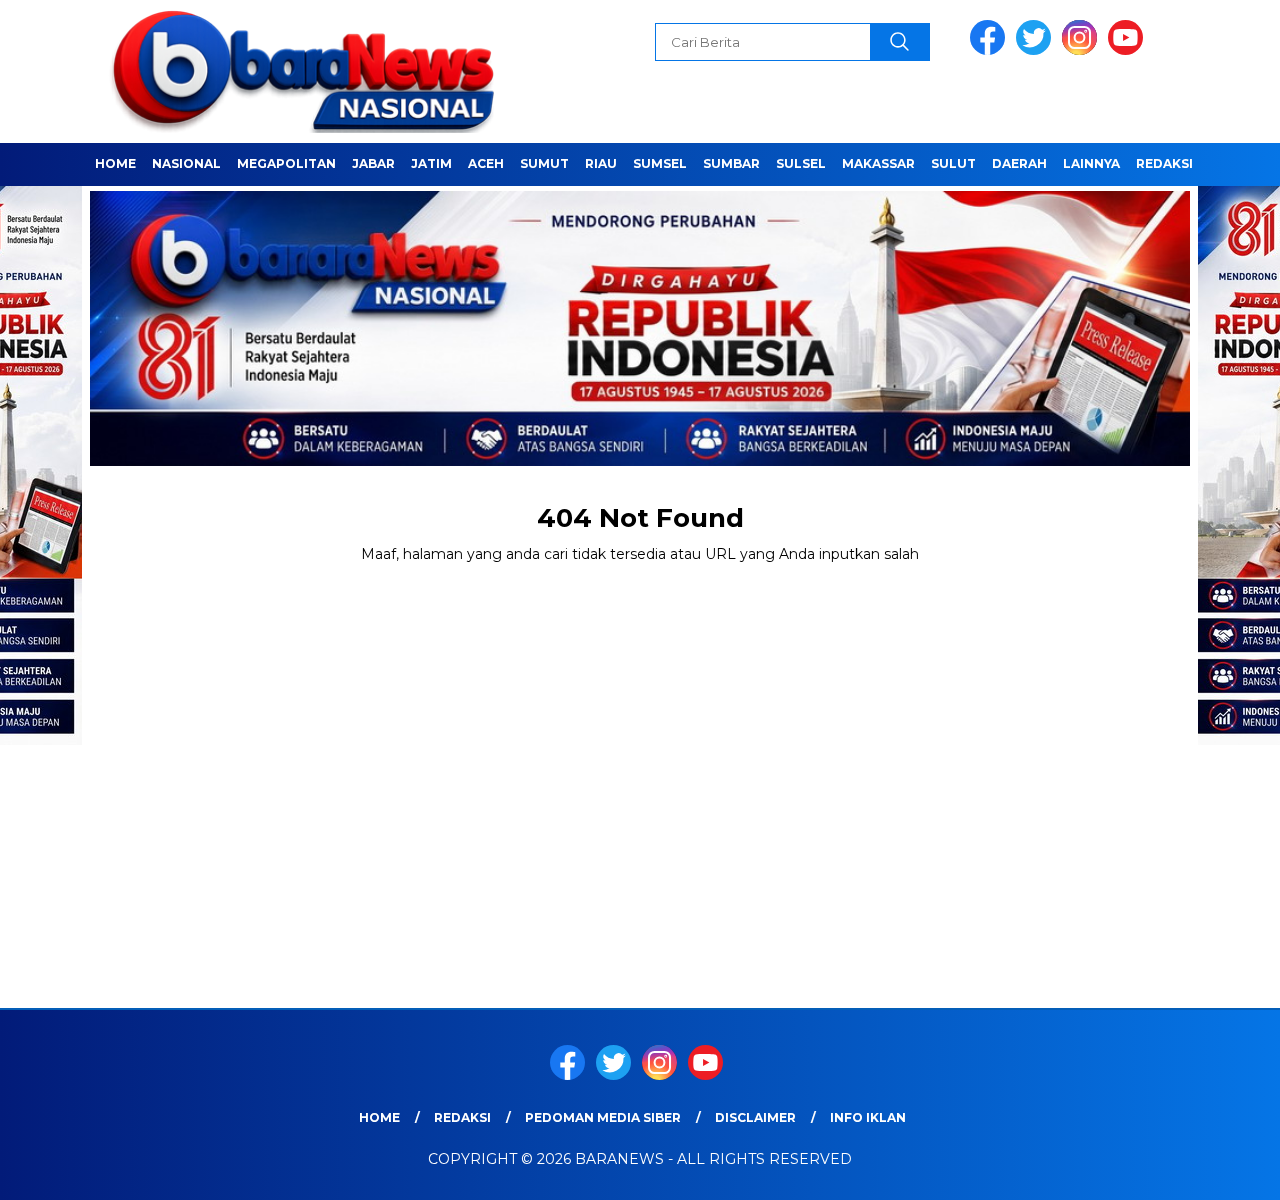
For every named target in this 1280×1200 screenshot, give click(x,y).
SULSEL (801, 163)
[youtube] (1129, 50)
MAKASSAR (878, 163)
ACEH (486, 163)
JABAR (373, 163)
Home (115, 163)
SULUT (953, 163)
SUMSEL (660, 163)
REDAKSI (1164, 163)
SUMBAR (731, 163)
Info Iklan (868, 1117)
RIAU (601, 163)
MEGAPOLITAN (286, 163)
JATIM (431, 163)
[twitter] (1037, 50)
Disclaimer (755, 1117)
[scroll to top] (1225, 1169)
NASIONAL (186, 163)
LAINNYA (1091, 163)
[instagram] (1083, 50)
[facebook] (991, 50)
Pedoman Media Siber (603, 1117)
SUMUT (544, 163)
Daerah (1019, 163)
